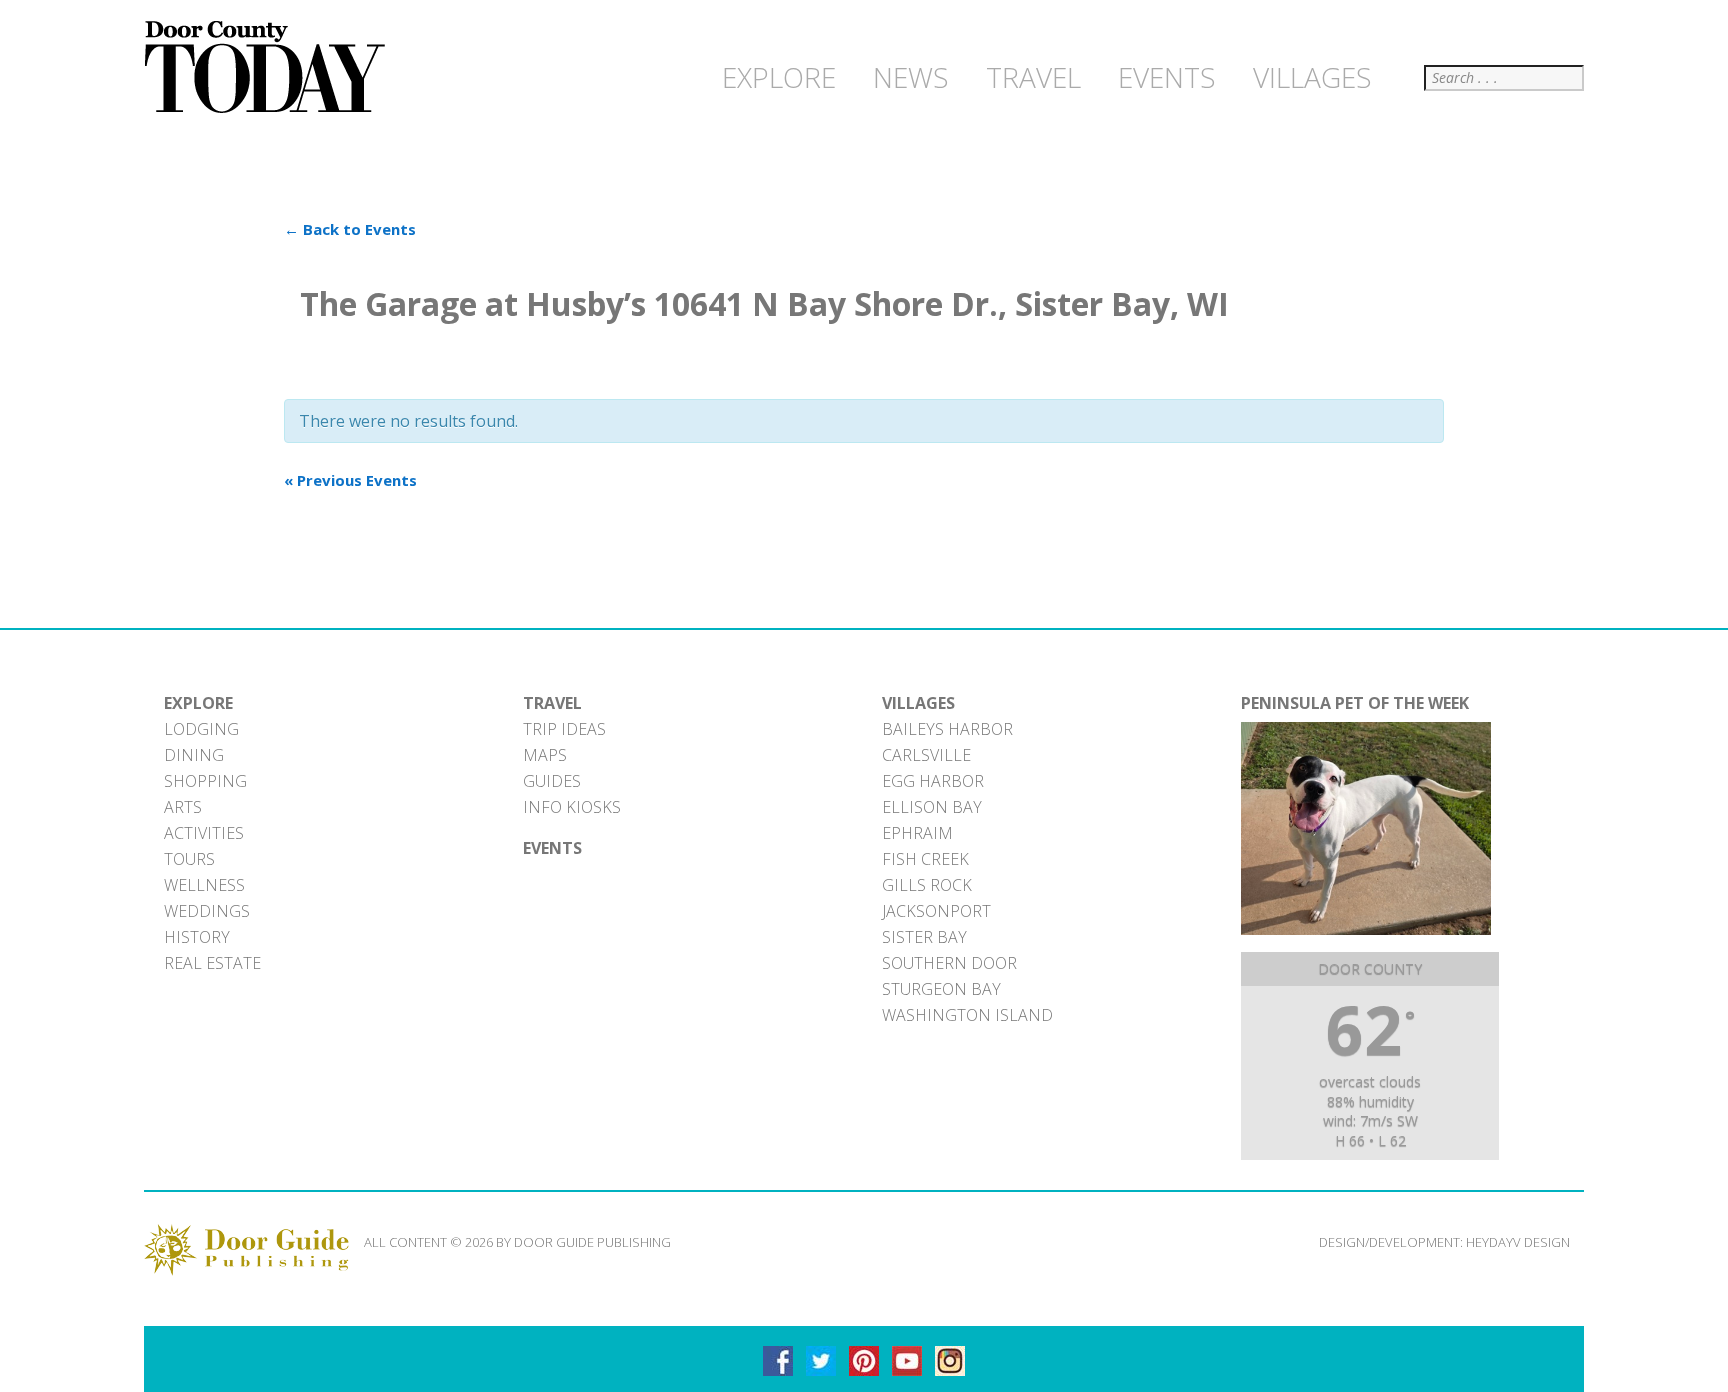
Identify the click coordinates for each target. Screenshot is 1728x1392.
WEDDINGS (207, 911)
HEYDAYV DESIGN (1518, 1242)
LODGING (201, 729)
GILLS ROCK (927, 885)
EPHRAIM (917, 833)
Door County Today (269, 68)
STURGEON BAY (941, 989)
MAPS (545, 755)
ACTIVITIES (204, 833)
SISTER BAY (924, 937)
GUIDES (552, 781)
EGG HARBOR (933, 781)
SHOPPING (205, 781)
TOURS (189, 859)
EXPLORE (198, 703)
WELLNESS (204, 885)
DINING (194, 755)
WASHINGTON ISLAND (967, 1015)
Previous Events (350, 480)
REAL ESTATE (212, 963)
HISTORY (197, 937)
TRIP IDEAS (564, 729)
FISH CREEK (925, 859)
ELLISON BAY (932, 807)
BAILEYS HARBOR (947, 729)
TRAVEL (552, 703)
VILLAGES (918, 703)
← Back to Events (350, 229)
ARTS (183, 807)
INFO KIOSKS (572, 807)
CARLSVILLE (926, 755)
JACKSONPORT (936, 911)
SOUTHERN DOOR (949, 963)
